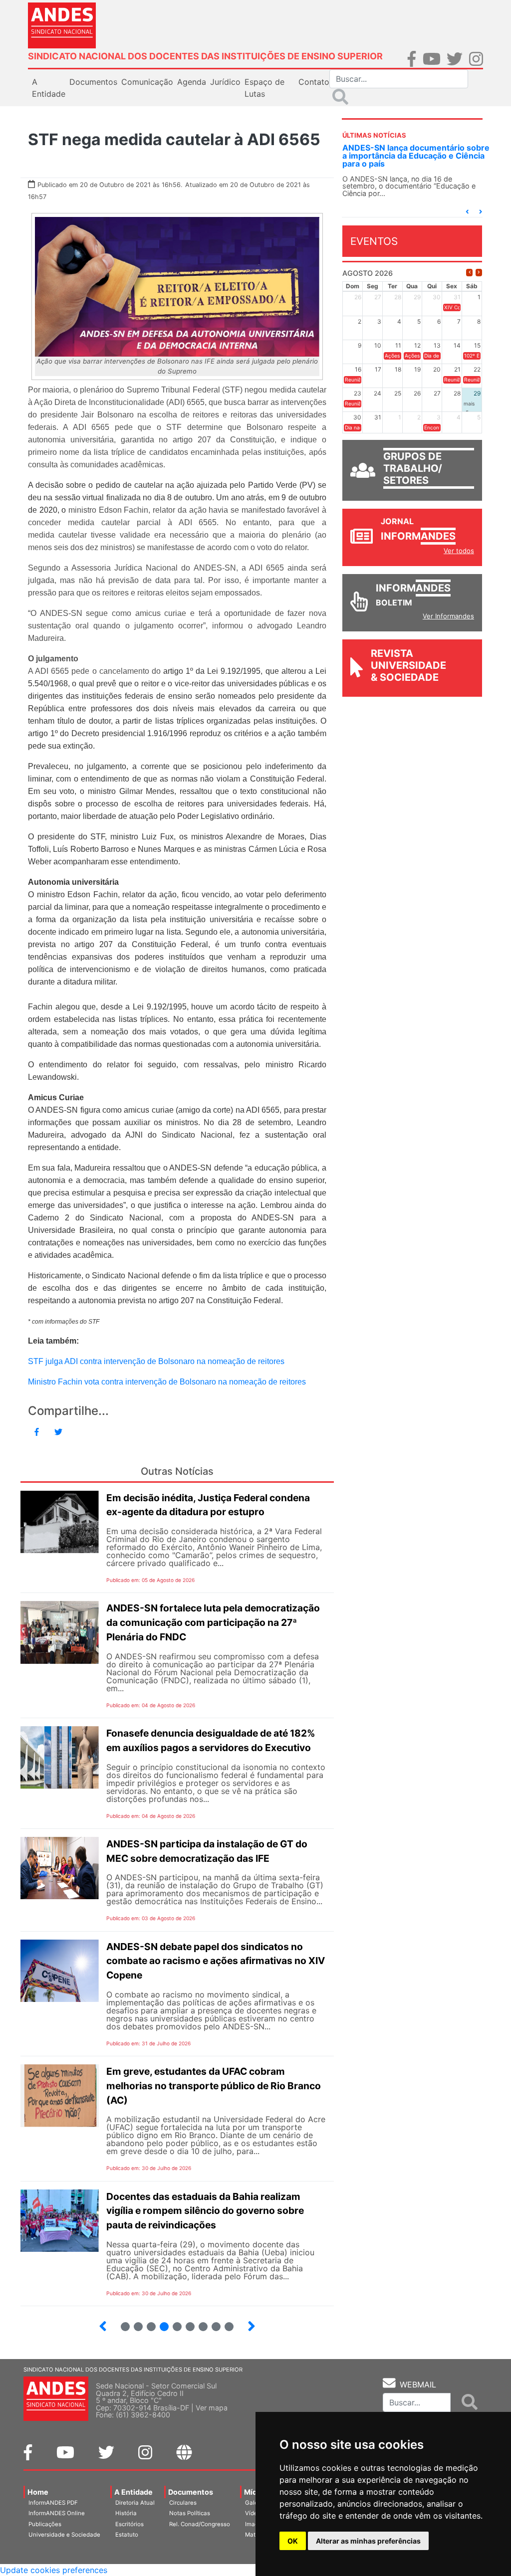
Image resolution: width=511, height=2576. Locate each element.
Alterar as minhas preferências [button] (368, 2541)
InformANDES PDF (53, 2503)
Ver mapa (212, 2408)
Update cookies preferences (54, 2570)
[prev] (469, 273)
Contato (314, 82)
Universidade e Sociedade (64, 2535)
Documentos (191, 2492)
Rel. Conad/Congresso (200, 2524)
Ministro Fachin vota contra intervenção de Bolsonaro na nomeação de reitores (167, 1382)
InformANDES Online (57, 2513)
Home (38, 2492)
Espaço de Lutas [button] (264, 88)
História (126, 2513)
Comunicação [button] (147, 82)
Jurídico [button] (225, 82)
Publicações (45, 2524)
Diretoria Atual (135, 2503)
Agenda (192, 82)
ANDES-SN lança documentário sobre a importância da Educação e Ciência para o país (416, 156)
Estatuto (127, 2535)
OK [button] (293, 2541)
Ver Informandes (448, 616)
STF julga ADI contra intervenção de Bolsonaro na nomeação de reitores (156, 1361)
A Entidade (133, 2492)
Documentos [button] (93, 82)
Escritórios (129, 2524)
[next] (479, 273)
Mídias (255, 2492)
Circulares (183, 2503)
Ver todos (459, 551)
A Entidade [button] (49, 88)
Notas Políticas (190, 2513)
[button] (467, 212)
